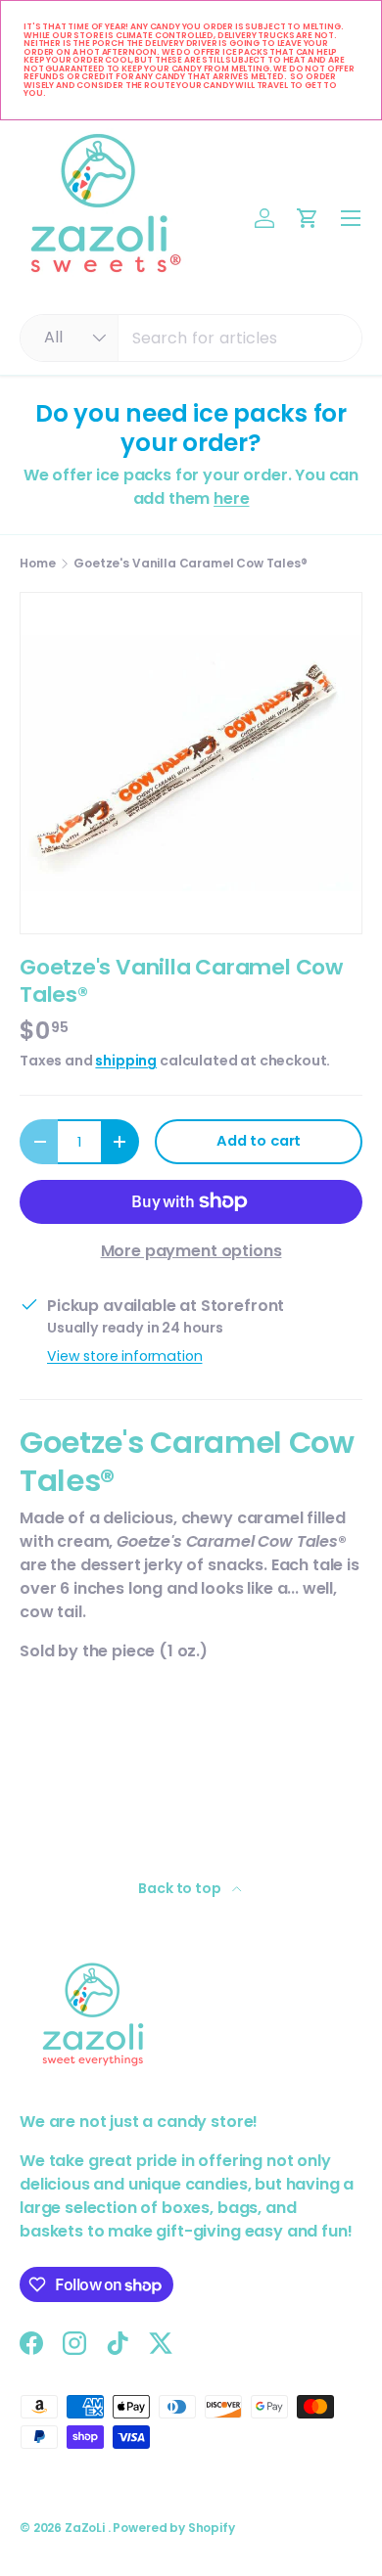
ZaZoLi (86, 2528)
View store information (124, 1356)
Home (37, 564)
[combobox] (191, 338)
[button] (308, 218)
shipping (126, 1061)
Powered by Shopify (173, 2528)
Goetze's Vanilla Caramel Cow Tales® (190, 564)
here (231, 498)
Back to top (181, 1888)
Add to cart (259, 1141)
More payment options (191, 1251)
